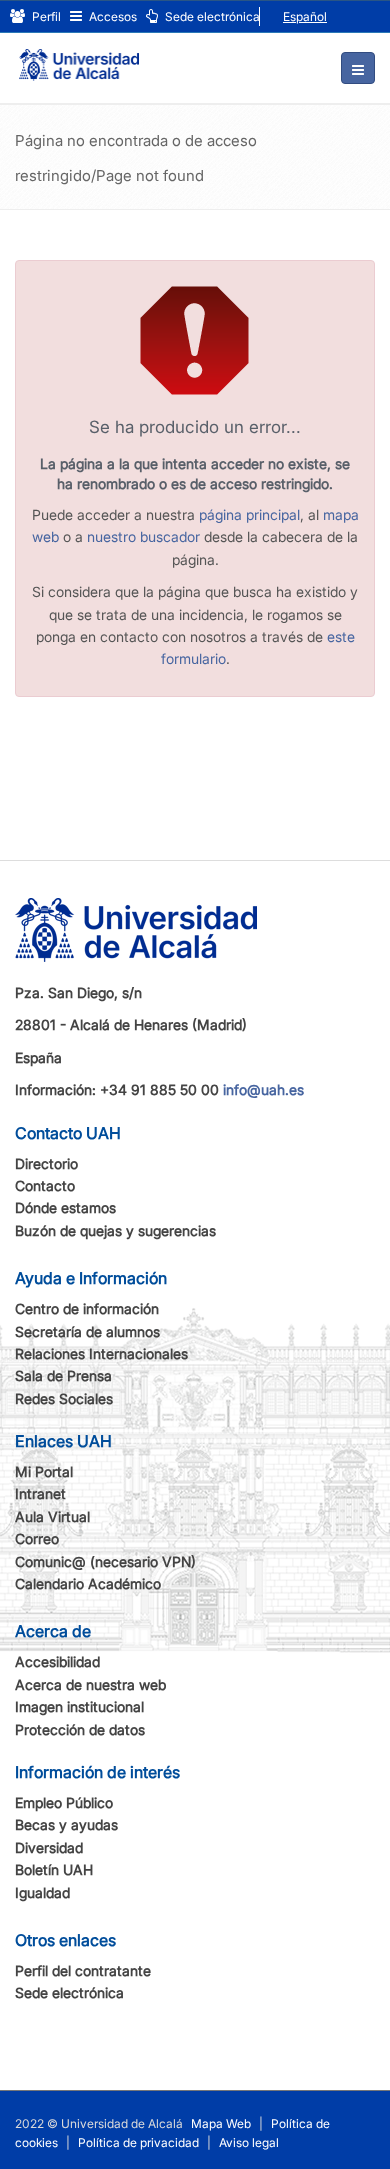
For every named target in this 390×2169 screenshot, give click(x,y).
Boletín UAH (54, 1869)
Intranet (40, 1493)
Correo (37, 1538)
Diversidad (49, 1847)
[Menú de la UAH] (358, 68)
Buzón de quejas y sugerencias (115, 1230)
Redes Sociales (64, 1398)
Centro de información (87, 1308)
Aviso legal (249, 2142)
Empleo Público (64, 1802)
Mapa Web (221, 2123)
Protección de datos (80, 1729)
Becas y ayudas (66, 1824)
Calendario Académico (88, 1583)
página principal (249, 514)
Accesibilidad (57, 1661)
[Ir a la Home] (79, 56)
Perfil (45, 16)
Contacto (45, 1185)
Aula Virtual (52, 1516)
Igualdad (42, 1892)
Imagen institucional (79, 1706)
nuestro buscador (143, 536)
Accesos (111, 16)
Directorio (46, 1163)
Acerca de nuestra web (90, 1684)
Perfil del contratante (83, 1970)
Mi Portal (44, 1471)
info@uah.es (263, 1089)
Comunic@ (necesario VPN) (105, 1561)
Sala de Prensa (63, 1375)
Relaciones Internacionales (101, 1353)
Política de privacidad (138, 2142)
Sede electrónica (211, 16)
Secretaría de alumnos (87, 1331)
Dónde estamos (65, 1207)
